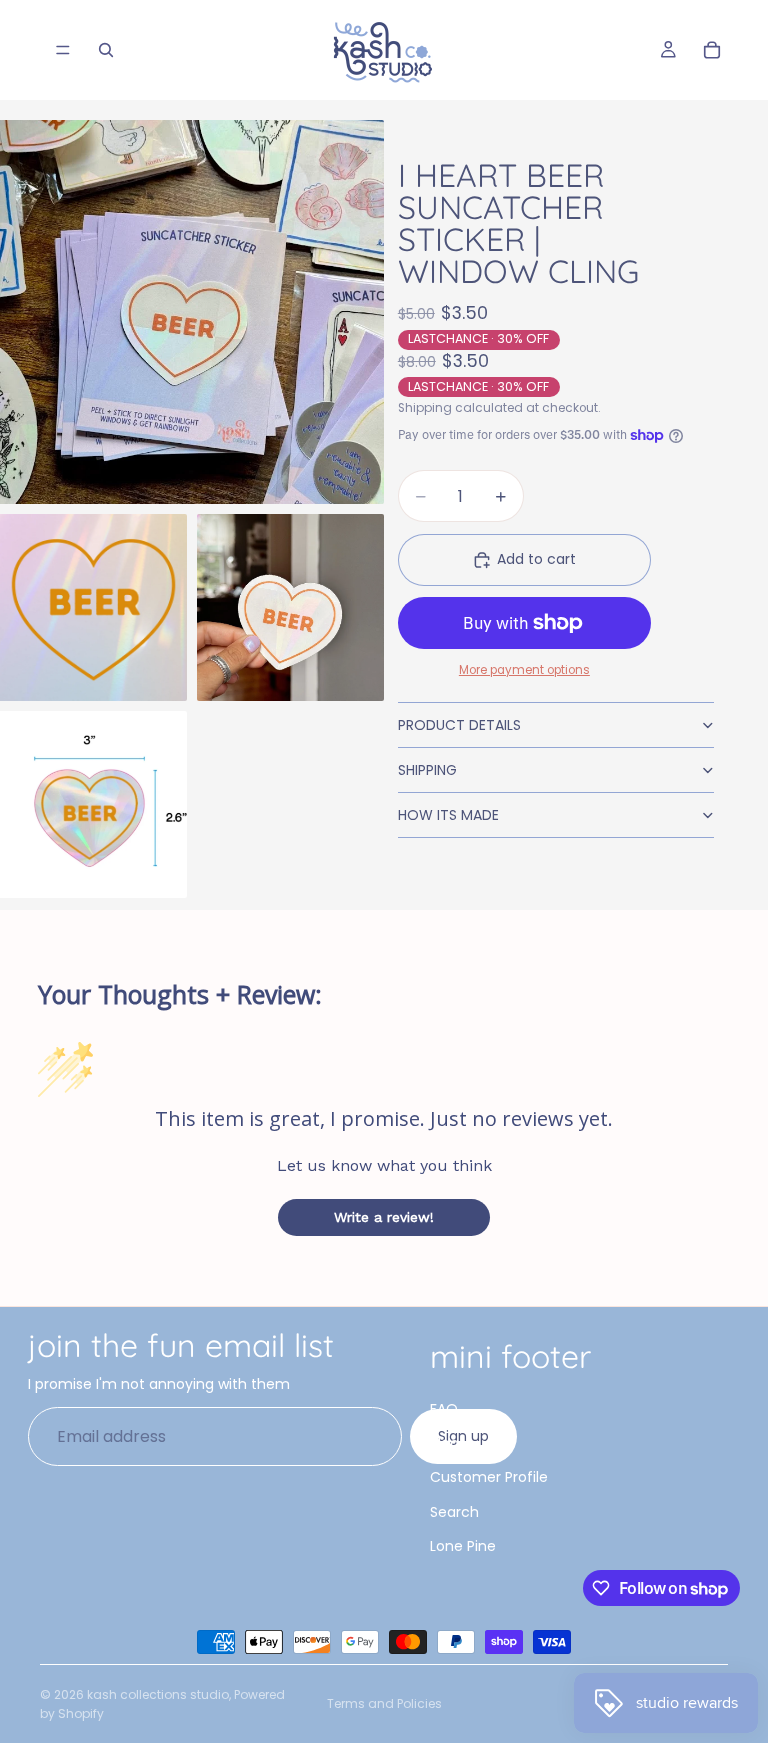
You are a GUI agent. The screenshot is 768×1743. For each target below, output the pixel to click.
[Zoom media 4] (93, 804)
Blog (444, 1443)
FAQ (444, 1409)
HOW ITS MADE (448, 815)
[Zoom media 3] (290, 607)
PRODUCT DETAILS (459, 725)
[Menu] (63, 50)
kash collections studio (158, 1694)
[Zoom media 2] (93, 607)
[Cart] (712, 50)
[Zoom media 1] (192, 312)
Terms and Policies (384, 1703)
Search (454, 1512)
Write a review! (384, 1217)
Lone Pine (463, 1546)
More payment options (524, 670)
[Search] (106, 50)
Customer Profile (489, 1477)
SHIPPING (427, 770)
